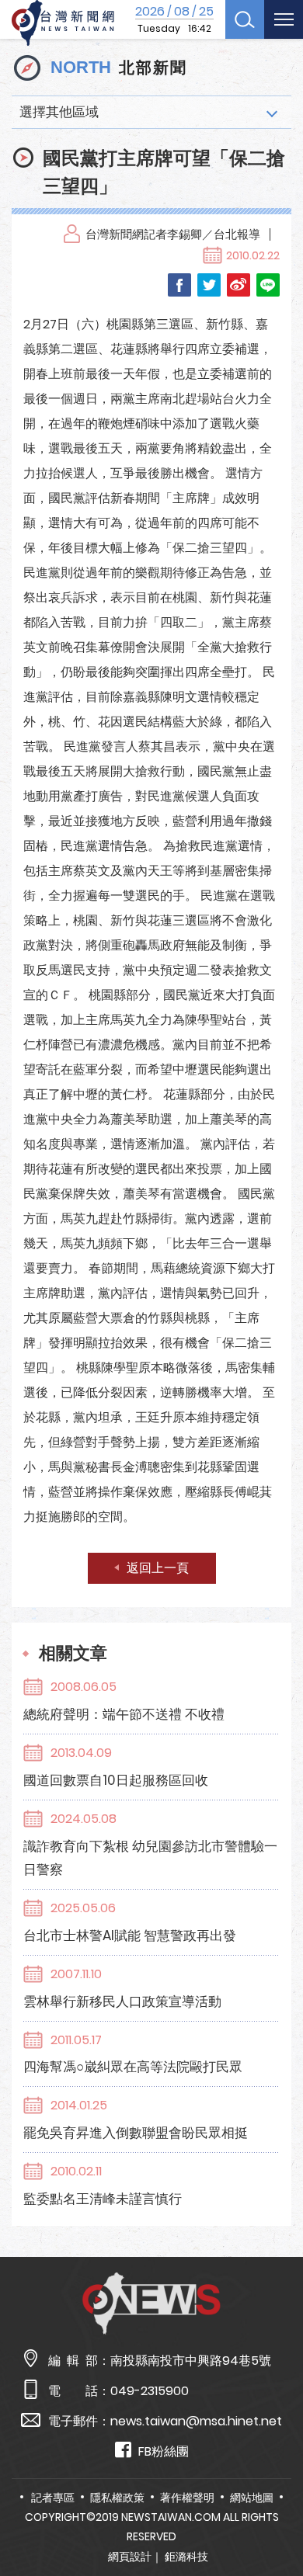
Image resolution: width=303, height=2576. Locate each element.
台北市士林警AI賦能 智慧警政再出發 (130, 1935)
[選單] (284, 19)
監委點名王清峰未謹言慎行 (103, 2199)
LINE (268, 285)
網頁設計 (130, 2557)
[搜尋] (245, 19)
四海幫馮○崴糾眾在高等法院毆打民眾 (133, 2067)
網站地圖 (252, 2498)
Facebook (179, 285)
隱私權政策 (117, 2498)
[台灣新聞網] (63, 23)
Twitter (209, 285)
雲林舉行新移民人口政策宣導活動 (122, 2001)
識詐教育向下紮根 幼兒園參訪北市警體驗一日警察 (150, 1858)
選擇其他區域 (59, 112)
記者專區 (53, 2498)
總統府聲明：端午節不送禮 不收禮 (124, 1714)
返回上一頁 (158, 1568)
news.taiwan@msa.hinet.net (196, 2421)
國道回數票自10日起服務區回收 (116, 1780)
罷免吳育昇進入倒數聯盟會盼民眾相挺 (136, 2133)
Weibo (239, 285)
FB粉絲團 (164, 2451)
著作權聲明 (187, 2498)
